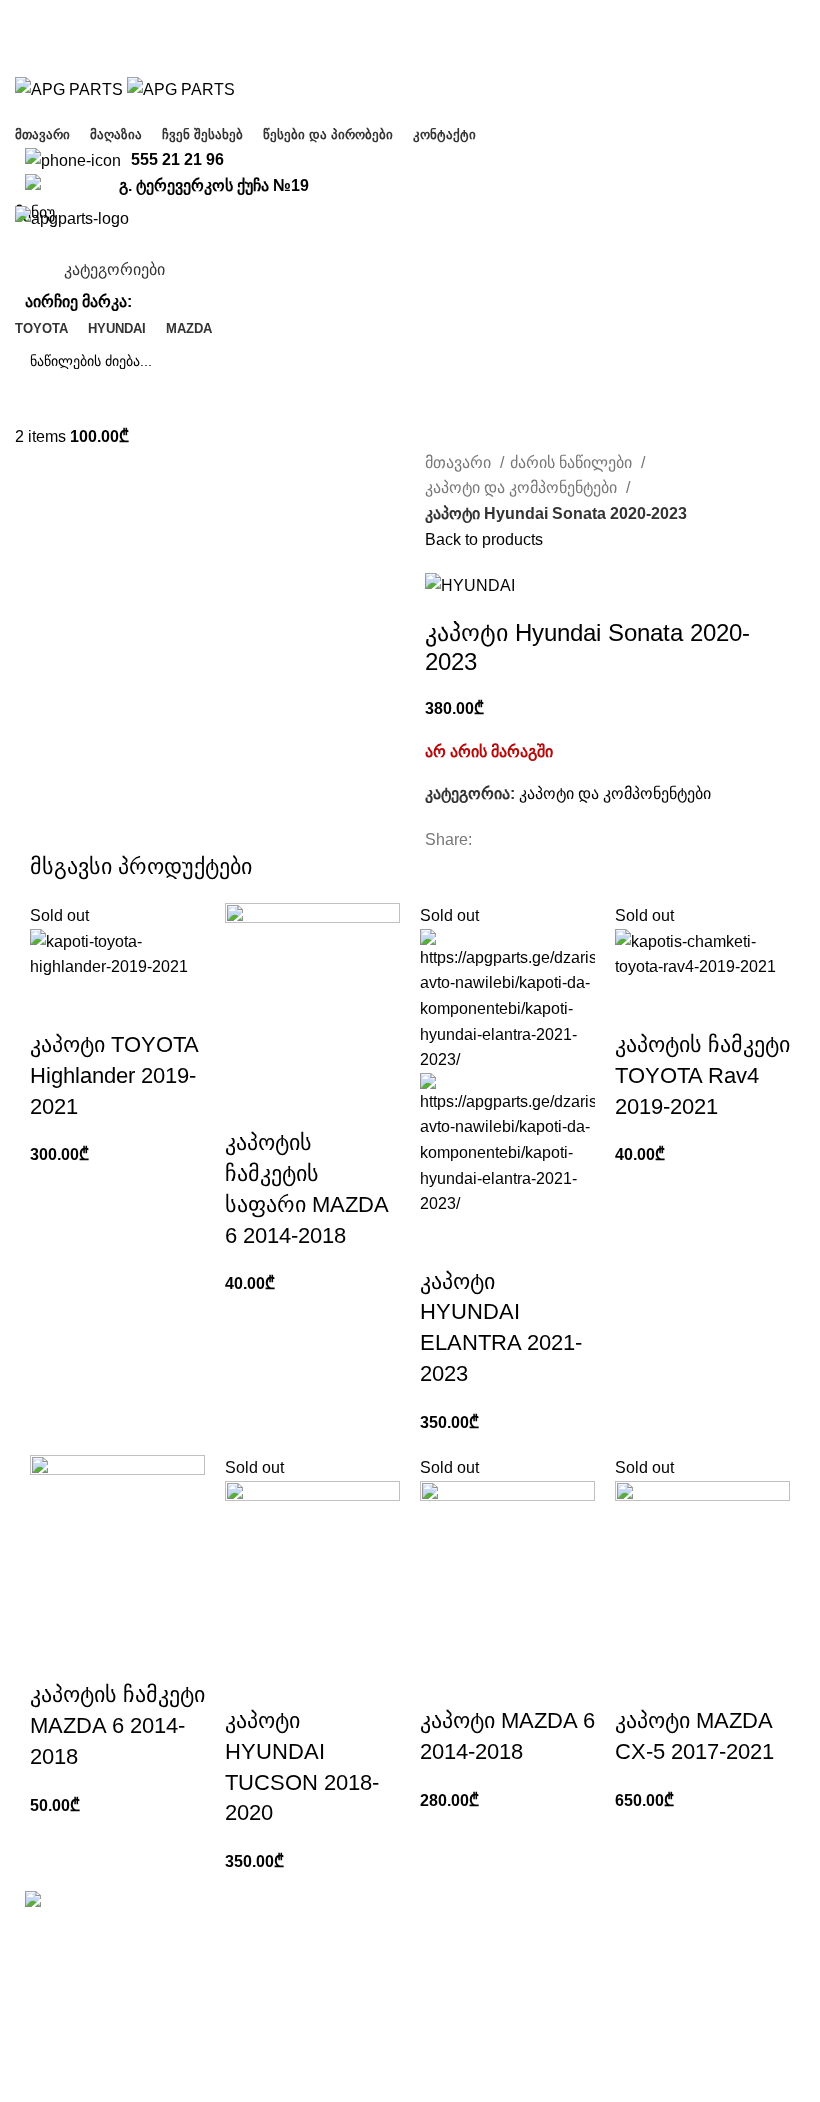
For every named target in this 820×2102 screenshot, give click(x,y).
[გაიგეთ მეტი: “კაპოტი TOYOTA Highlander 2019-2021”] (55, 1005)
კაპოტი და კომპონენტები (523, 487)
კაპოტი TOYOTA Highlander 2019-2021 (114, 1075)
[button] (250, 1103)
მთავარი (460, 462)
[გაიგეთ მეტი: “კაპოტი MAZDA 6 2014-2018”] (445, 1681)
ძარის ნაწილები (573, 462)
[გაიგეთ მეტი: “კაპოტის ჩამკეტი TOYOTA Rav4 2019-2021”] (640, 1005)
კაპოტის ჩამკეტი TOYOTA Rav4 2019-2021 (702, 1075)
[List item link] (146, 2001)
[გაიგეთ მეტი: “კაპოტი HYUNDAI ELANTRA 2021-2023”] (445, 1242)
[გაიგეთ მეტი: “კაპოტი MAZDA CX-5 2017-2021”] (640, 1681)
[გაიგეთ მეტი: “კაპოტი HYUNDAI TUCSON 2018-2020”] (250, 1681)
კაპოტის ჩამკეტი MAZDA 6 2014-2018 (117, 1725)
